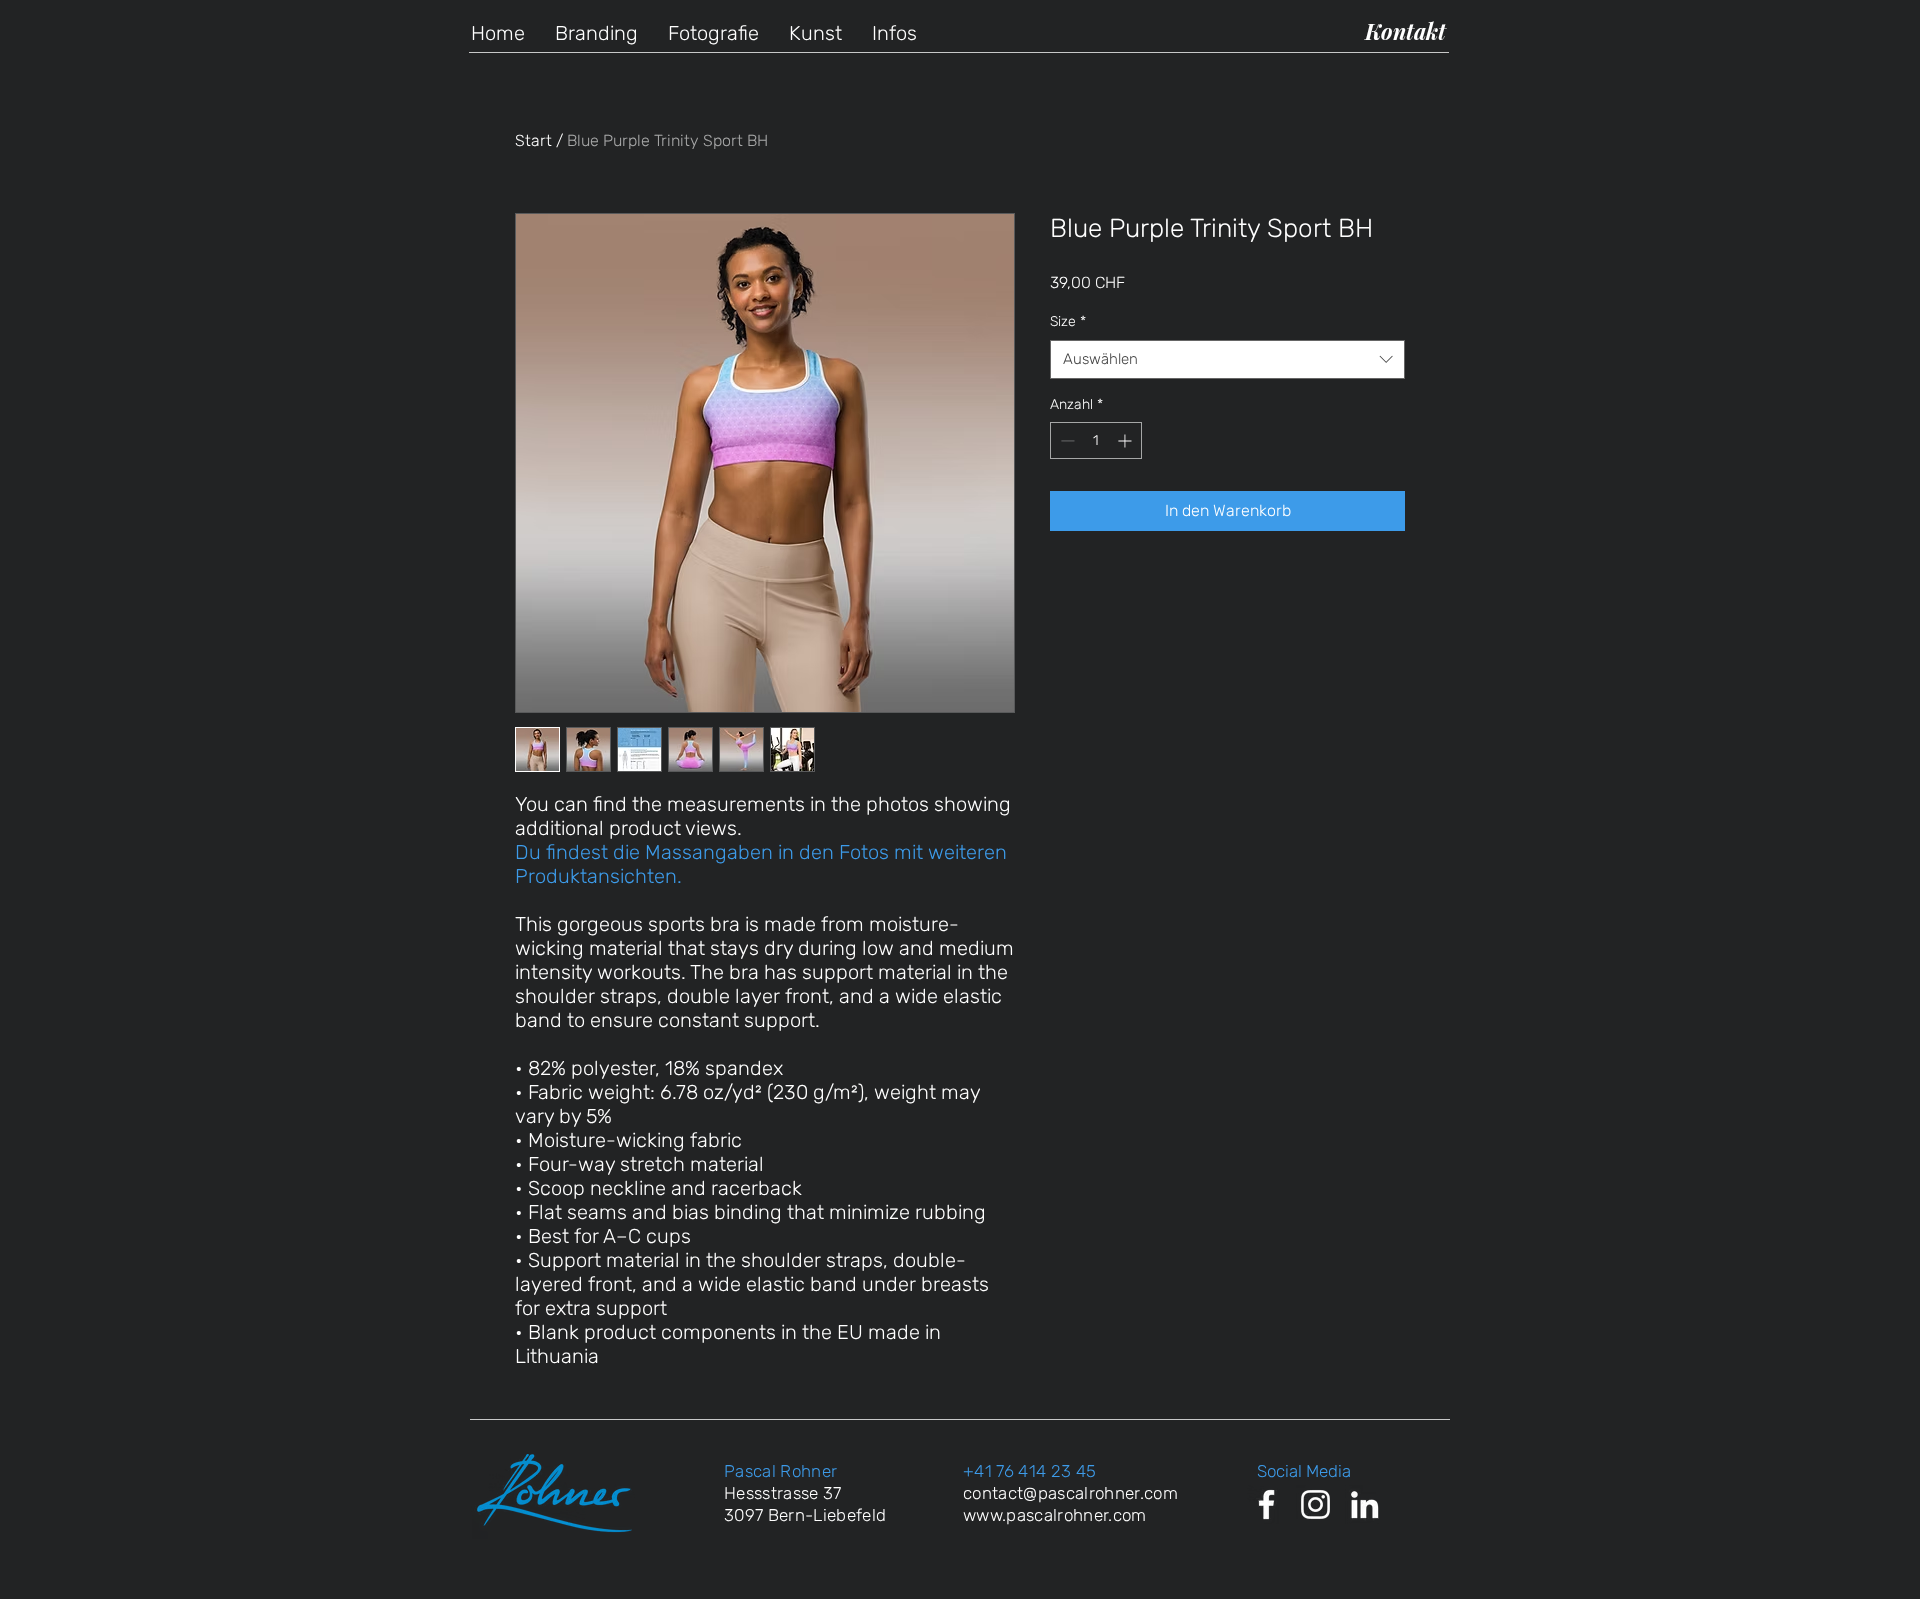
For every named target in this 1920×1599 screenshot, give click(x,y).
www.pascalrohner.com (1055, 1515)
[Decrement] (1065, 440)
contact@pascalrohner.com (1070, 1493)
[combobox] (1227, 359)
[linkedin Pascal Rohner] (1364, 1504)
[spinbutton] (1096, 440)
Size (1068, 321)
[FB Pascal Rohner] (1266, 1504)
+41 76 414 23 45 (1029, 1471)
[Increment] (1126, 440)
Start (533, 140)
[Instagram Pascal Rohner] (1315, 1504)
